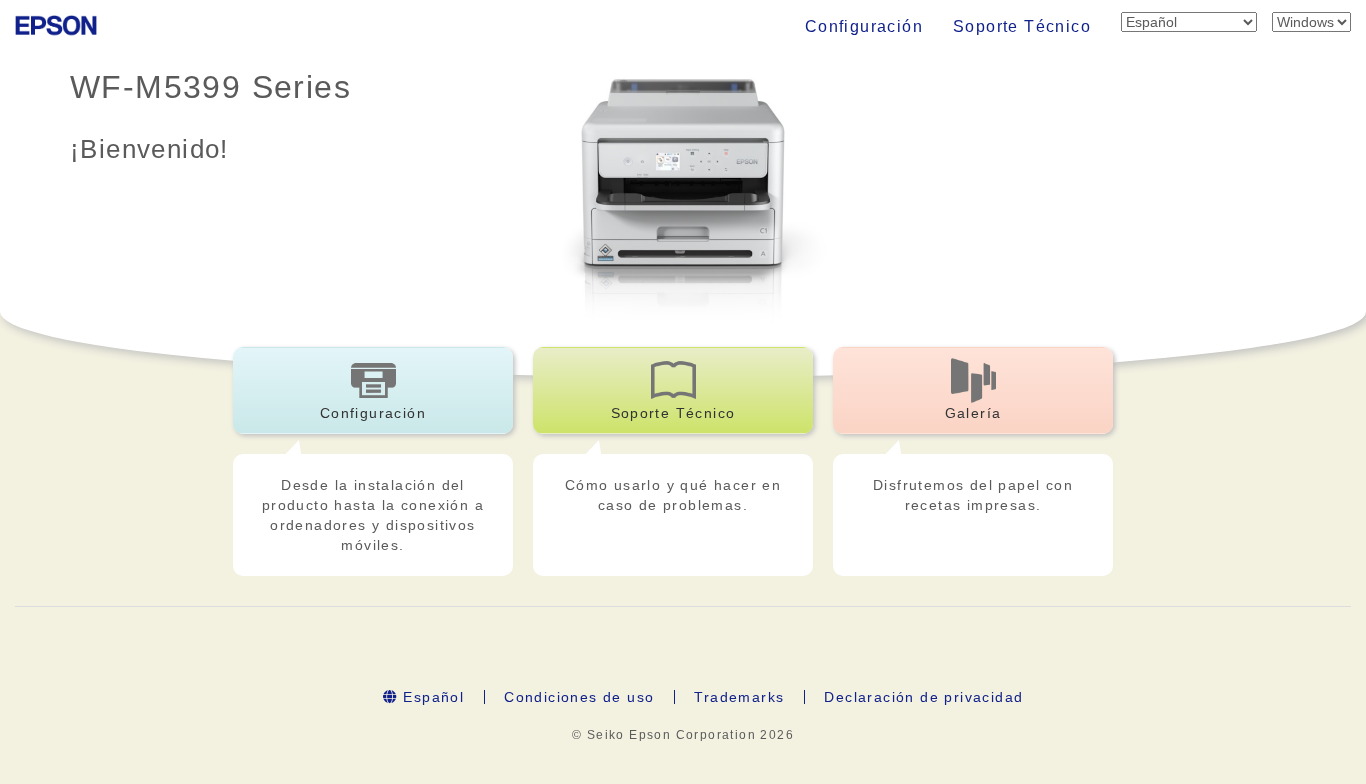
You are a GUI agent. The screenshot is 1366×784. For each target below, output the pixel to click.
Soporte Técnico (1022, 26)
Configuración (864, 26)
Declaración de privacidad (923, 697)
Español (431, 697)
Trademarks (739, 697)
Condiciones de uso (579, 697)
